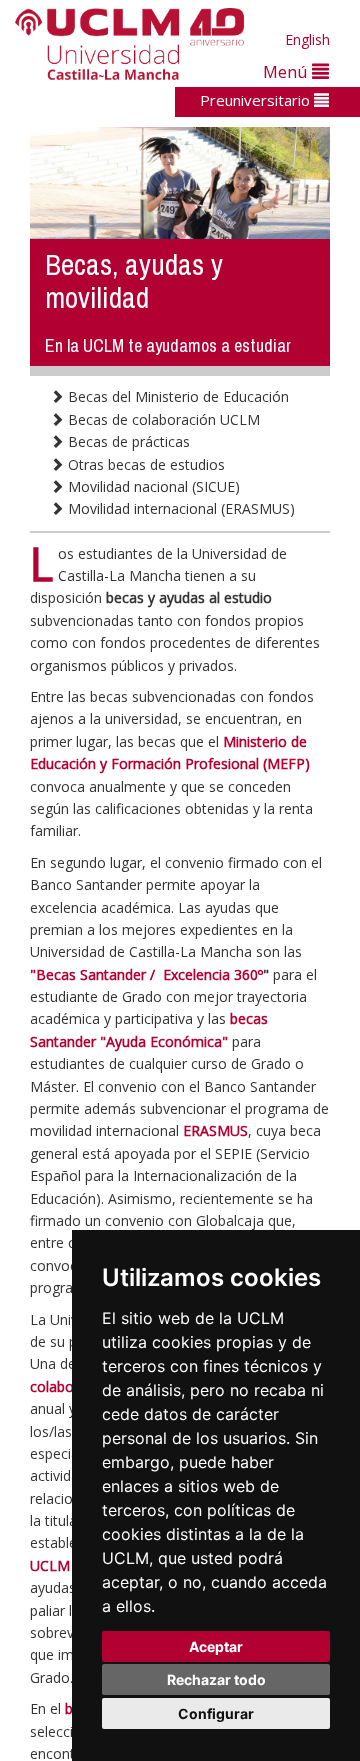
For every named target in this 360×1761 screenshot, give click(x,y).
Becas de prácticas (127, 441)
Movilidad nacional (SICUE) (152, 486)
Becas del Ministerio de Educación (176, 396)
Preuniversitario (257, 100)
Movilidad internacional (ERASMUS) (179, 508)
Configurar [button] (216, 1713)
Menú (287, 71)
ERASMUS (215, 1130)
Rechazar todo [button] (216, 1679)
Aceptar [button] (216, 1646)
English (307, 39)
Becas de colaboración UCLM (162, 419)
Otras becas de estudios (144, 464)
